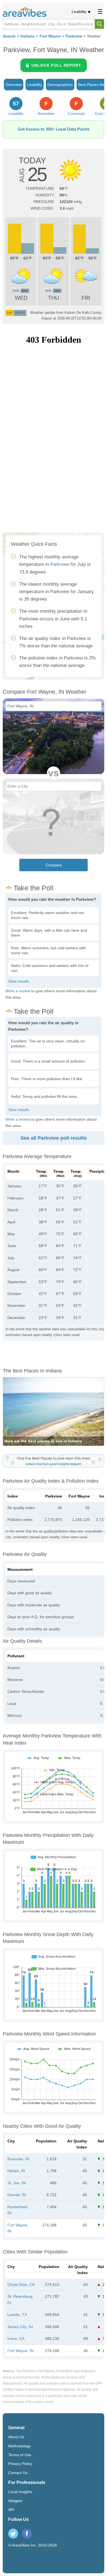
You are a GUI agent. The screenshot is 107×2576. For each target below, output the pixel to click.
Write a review (18, 991)
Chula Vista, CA (21, 2285)
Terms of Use (20, 2455)
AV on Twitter (13, 2534)
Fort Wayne (50, 36)
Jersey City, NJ (20, 2327)
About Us (16, 2437)
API (11, 2510)
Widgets (15, 2501)
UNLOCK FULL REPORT (56, 65)
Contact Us (18, 2473)
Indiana (28, 36)
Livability (79, 12)
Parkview (74, 36)
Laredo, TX (17, 2315)
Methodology (19, 2446)
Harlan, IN (16, 2171)
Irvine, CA (16, 2339)
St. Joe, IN (16, 2183)
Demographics (60, 85)
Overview (14, 85)
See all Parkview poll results (54, 1138)
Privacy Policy (20, 2464)
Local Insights (20, 2492)
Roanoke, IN (18, 2159)
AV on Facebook (27, 2534)
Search (9, 36)
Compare (54, 865)
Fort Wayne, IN (20, 2351)
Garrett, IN (17, 2195)
